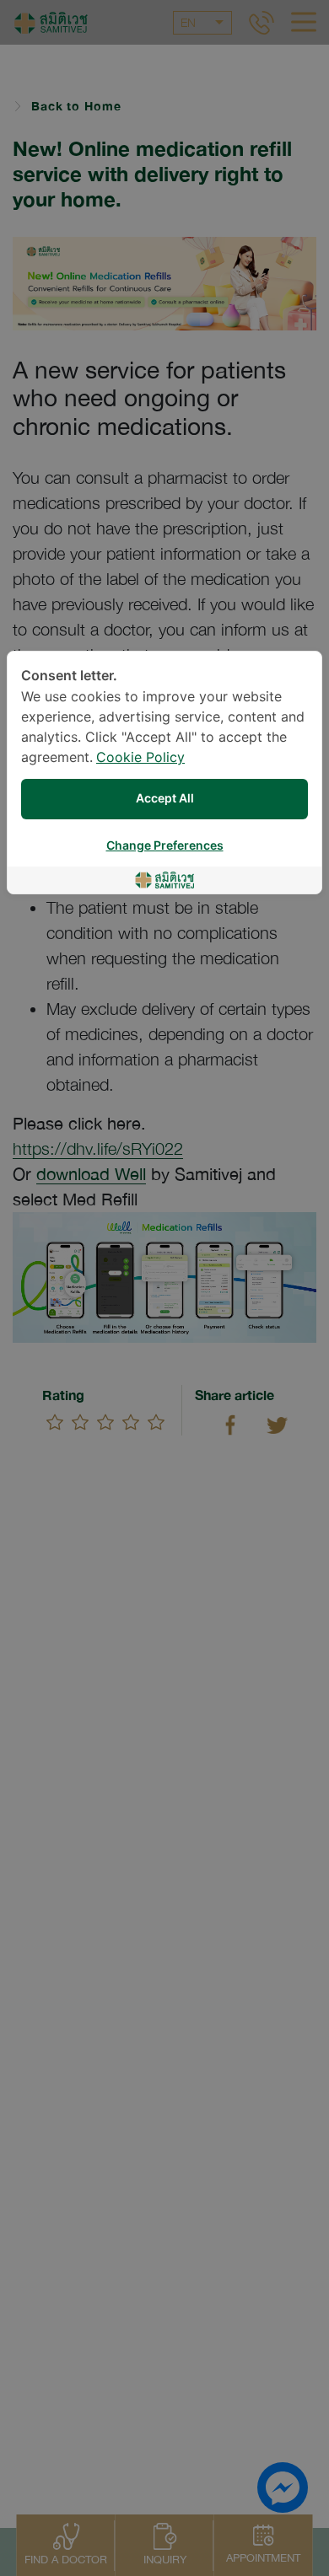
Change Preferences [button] (165, 846)
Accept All (165, 799)
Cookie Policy (140, 758)
